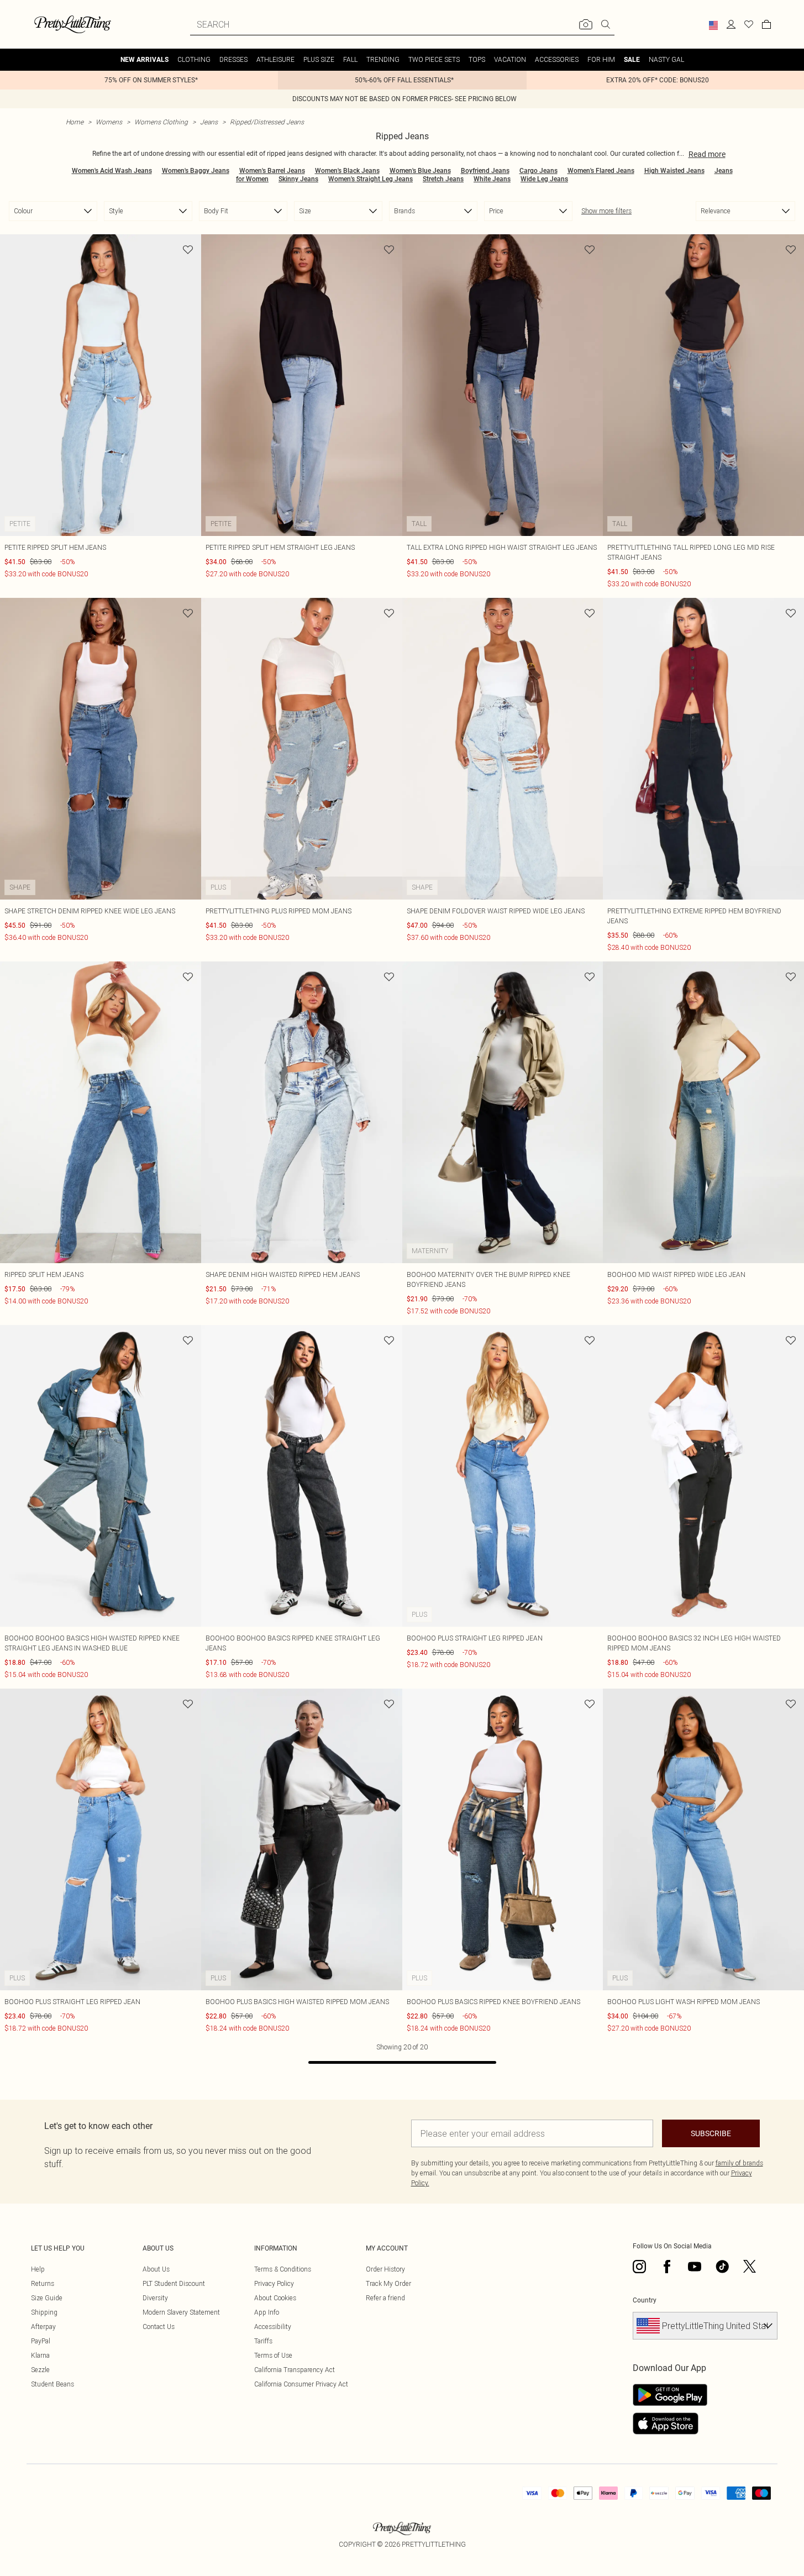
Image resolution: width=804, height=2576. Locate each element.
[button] (713, 25)
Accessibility (273, 2327)
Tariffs (263, 2341)
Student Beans (52, 2384)
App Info (267, 2312)
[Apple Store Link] (670, 2423)
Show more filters (606, 211)
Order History (385, 2269)
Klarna (40, 2355)
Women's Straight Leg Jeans (371, 179)
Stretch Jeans (443, 179)
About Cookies (275, 2298)
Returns (43, 2283)
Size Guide (47, 2298)
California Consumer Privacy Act (301, 2384)
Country (645, 2300)
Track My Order (388, 2283)
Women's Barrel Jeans (272, 171)
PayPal (41, 2341)
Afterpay (43, 2327)
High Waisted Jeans (674, 171)
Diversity (155, 2298)
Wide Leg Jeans (544, 179)
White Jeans (492, 179)
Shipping (44, 2312)
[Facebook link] (667, 2267)
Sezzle (40, 2370)
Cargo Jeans (538, 171)
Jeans (209, 122)
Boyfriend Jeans (485, 171)
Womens (109, 122)
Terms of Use (273, 2355)
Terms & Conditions (283, 2269)
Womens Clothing (161, 122)
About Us (156, 2269)
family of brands (739, 2163)
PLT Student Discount (174, 2283)
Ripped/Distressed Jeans (267, 122)
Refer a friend (385, 2298)
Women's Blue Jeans (420, 171)
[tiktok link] (722, 2267)
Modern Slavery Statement (181, 2312)
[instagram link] (639, 2267)
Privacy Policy (274, 2283)
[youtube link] (695, 2267)
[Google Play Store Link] (670, 2395)
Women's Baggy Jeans (196, 171)
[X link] (750, 2267)
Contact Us (159, 2327)
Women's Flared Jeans (601, 171)
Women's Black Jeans (347, 171)
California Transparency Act (295, 2370)
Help (38, 2269)
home (75, 122)
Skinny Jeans (298, 179)
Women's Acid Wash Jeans (112, 171)
